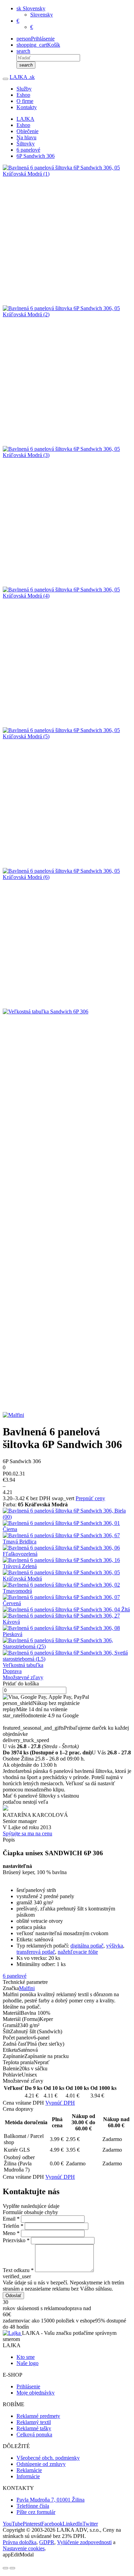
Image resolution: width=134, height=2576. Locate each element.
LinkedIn (72, 2524)
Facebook (52, 2524)
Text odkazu (18, 2270)
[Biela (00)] (67, 1514)
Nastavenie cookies (24, 2548)
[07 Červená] (67, 1600)
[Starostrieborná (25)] (67, 1644)
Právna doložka (20, 2542)
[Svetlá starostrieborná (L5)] (67, 1656)
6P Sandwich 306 (36, 156)
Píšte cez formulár (36, 2512)
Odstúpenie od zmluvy (41, 2464)
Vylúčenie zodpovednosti (84, 2542)
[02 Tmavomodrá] (67, 1588)
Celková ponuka (34, 2434)
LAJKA (22, 77)
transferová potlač (36, 1952)
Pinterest (32, 2524)
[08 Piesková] (67, 1631)
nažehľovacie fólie (78, 1952)
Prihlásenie (28, 2386)
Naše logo (27, 2363)
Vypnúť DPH (60, 2103)
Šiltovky (26, 144)
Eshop (23, 95)
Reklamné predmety (38, 2416)
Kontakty (27, 107)
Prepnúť (90, 1498)
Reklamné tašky (34, 2428)
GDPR (47, 2542)
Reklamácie (29, 2470)
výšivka (115, 1946)
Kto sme (26, 2357)
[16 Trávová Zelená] (67, 1563)
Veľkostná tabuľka (23, 1665)
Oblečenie (27, 131)
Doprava (12, 1671)
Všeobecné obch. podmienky (48, 2458)
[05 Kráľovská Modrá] (67, 1576)
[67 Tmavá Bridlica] (67, 1539)
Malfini (27, 1988)
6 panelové (28, 150)
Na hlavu (26, 137)
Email (11, 2219)
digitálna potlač (87, 1946)
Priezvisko (16, 2240)
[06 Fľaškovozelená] (67, 1551)
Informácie (28, 2476)
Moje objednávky (36, 2393)
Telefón (13, 2226)
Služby (24, 89)
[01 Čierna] (67, 1526)
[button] (31, 8)
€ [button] (18, 21)
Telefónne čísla (33, 2506)
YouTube (13, 2524)
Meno (11, 2233)
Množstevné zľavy (23, 1677)
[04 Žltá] (67, 1610)
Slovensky (42, 15)
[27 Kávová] (67, 1619)
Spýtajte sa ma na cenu (27, 1833)
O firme (25, 101)
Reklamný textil (34, 2422)
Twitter (90, 2524)
